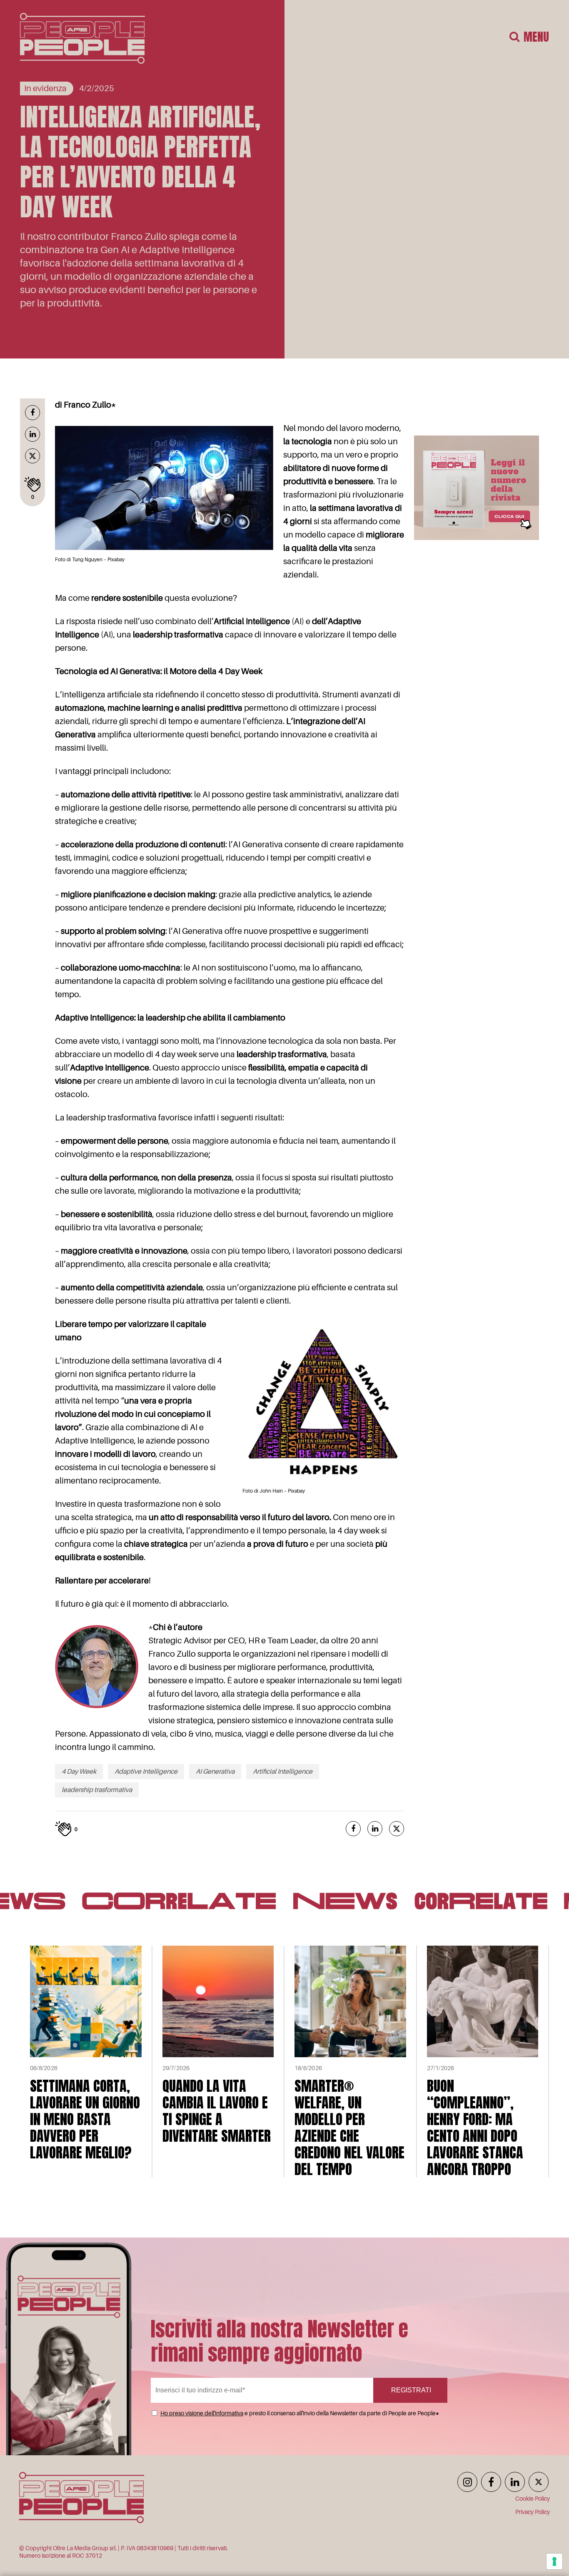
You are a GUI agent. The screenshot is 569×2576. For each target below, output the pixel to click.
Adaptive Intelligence (146, 1772)
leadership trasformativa (97, 1790)
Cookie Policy (533, 2499)
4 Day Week (79, 1772)
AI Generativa (215, 1772)
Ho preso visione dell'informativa (202, 2413)
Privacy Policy (533, 2512)
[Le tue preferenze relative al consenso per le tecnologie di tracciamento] (554, 2561)
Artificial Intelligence (283, 1772)
